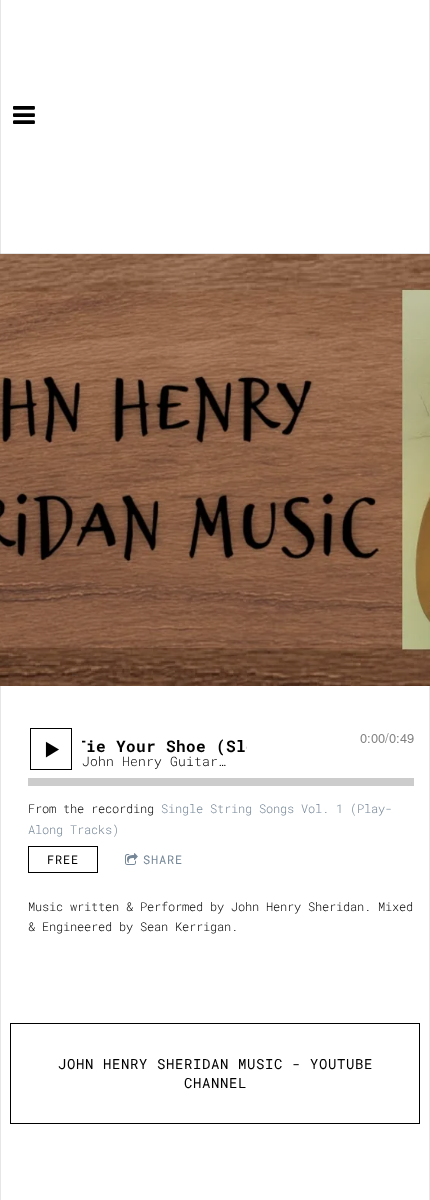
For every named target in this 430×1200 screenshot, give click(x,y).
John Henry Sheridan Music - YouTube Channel (215, 1073)
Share (163, 859)
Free (63, 859)
